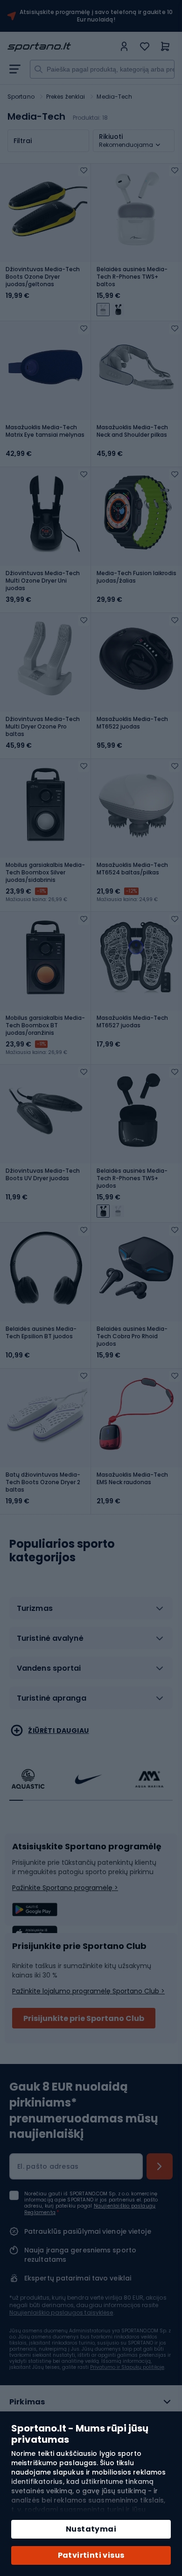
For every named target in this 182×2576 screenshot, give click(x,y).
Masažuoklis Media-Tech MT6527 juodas (132, 1022)
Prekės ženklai (66, 97)
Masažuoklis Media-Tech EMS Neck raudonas (132, 1479)
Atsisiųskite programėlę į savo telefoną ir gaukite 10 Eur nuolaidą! (96, 16)
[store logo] (61, 47)
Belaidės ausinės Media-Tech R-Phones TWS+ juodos (132, 1178)
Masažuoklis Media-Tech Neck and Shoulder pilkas (132, 431)
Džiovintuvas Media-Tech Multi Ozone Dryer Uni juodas (43, 581)
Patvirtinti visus (91, 2555)
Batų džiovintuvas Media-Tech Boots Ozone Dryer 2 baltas (43, 1482)
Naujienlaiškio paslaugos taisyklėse (61, 2313)
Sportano (21, 97)
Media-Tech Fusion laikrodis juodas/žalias (136, 577)
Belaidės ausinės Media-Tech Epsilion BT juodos (41, 1333)
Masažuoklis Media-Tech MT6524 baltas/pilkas (132, 869)
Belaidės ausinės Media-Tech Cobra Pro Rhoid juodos (132, 1336)
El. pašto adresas (48, 2166)
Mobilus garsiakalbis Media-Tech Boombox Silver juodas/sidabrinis (45, 873)
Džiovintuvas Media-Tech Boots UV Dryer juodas (43, 1175)
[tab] (91, 1612)
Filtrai (23, 141)
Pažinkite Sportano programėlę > (65, 1888)
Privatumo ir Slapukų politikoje (127, 2367)
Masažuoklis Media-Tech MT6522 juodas (132, 723)
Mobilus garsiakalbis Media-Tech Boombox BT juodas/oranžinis (45, 1025)
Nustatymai (91, 2529)
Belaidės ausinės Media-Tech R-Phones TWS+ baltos (132, 277)
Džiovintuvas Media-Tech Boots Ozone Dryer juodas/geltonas (43, 277)
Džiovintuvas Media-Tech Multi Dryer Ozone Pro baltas (43, 727)
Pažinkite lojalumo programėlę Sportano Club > (88, 1991)
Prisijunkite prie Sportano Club (84, 2018)
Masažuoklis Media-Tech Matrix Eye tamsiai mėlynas (45, 431)
